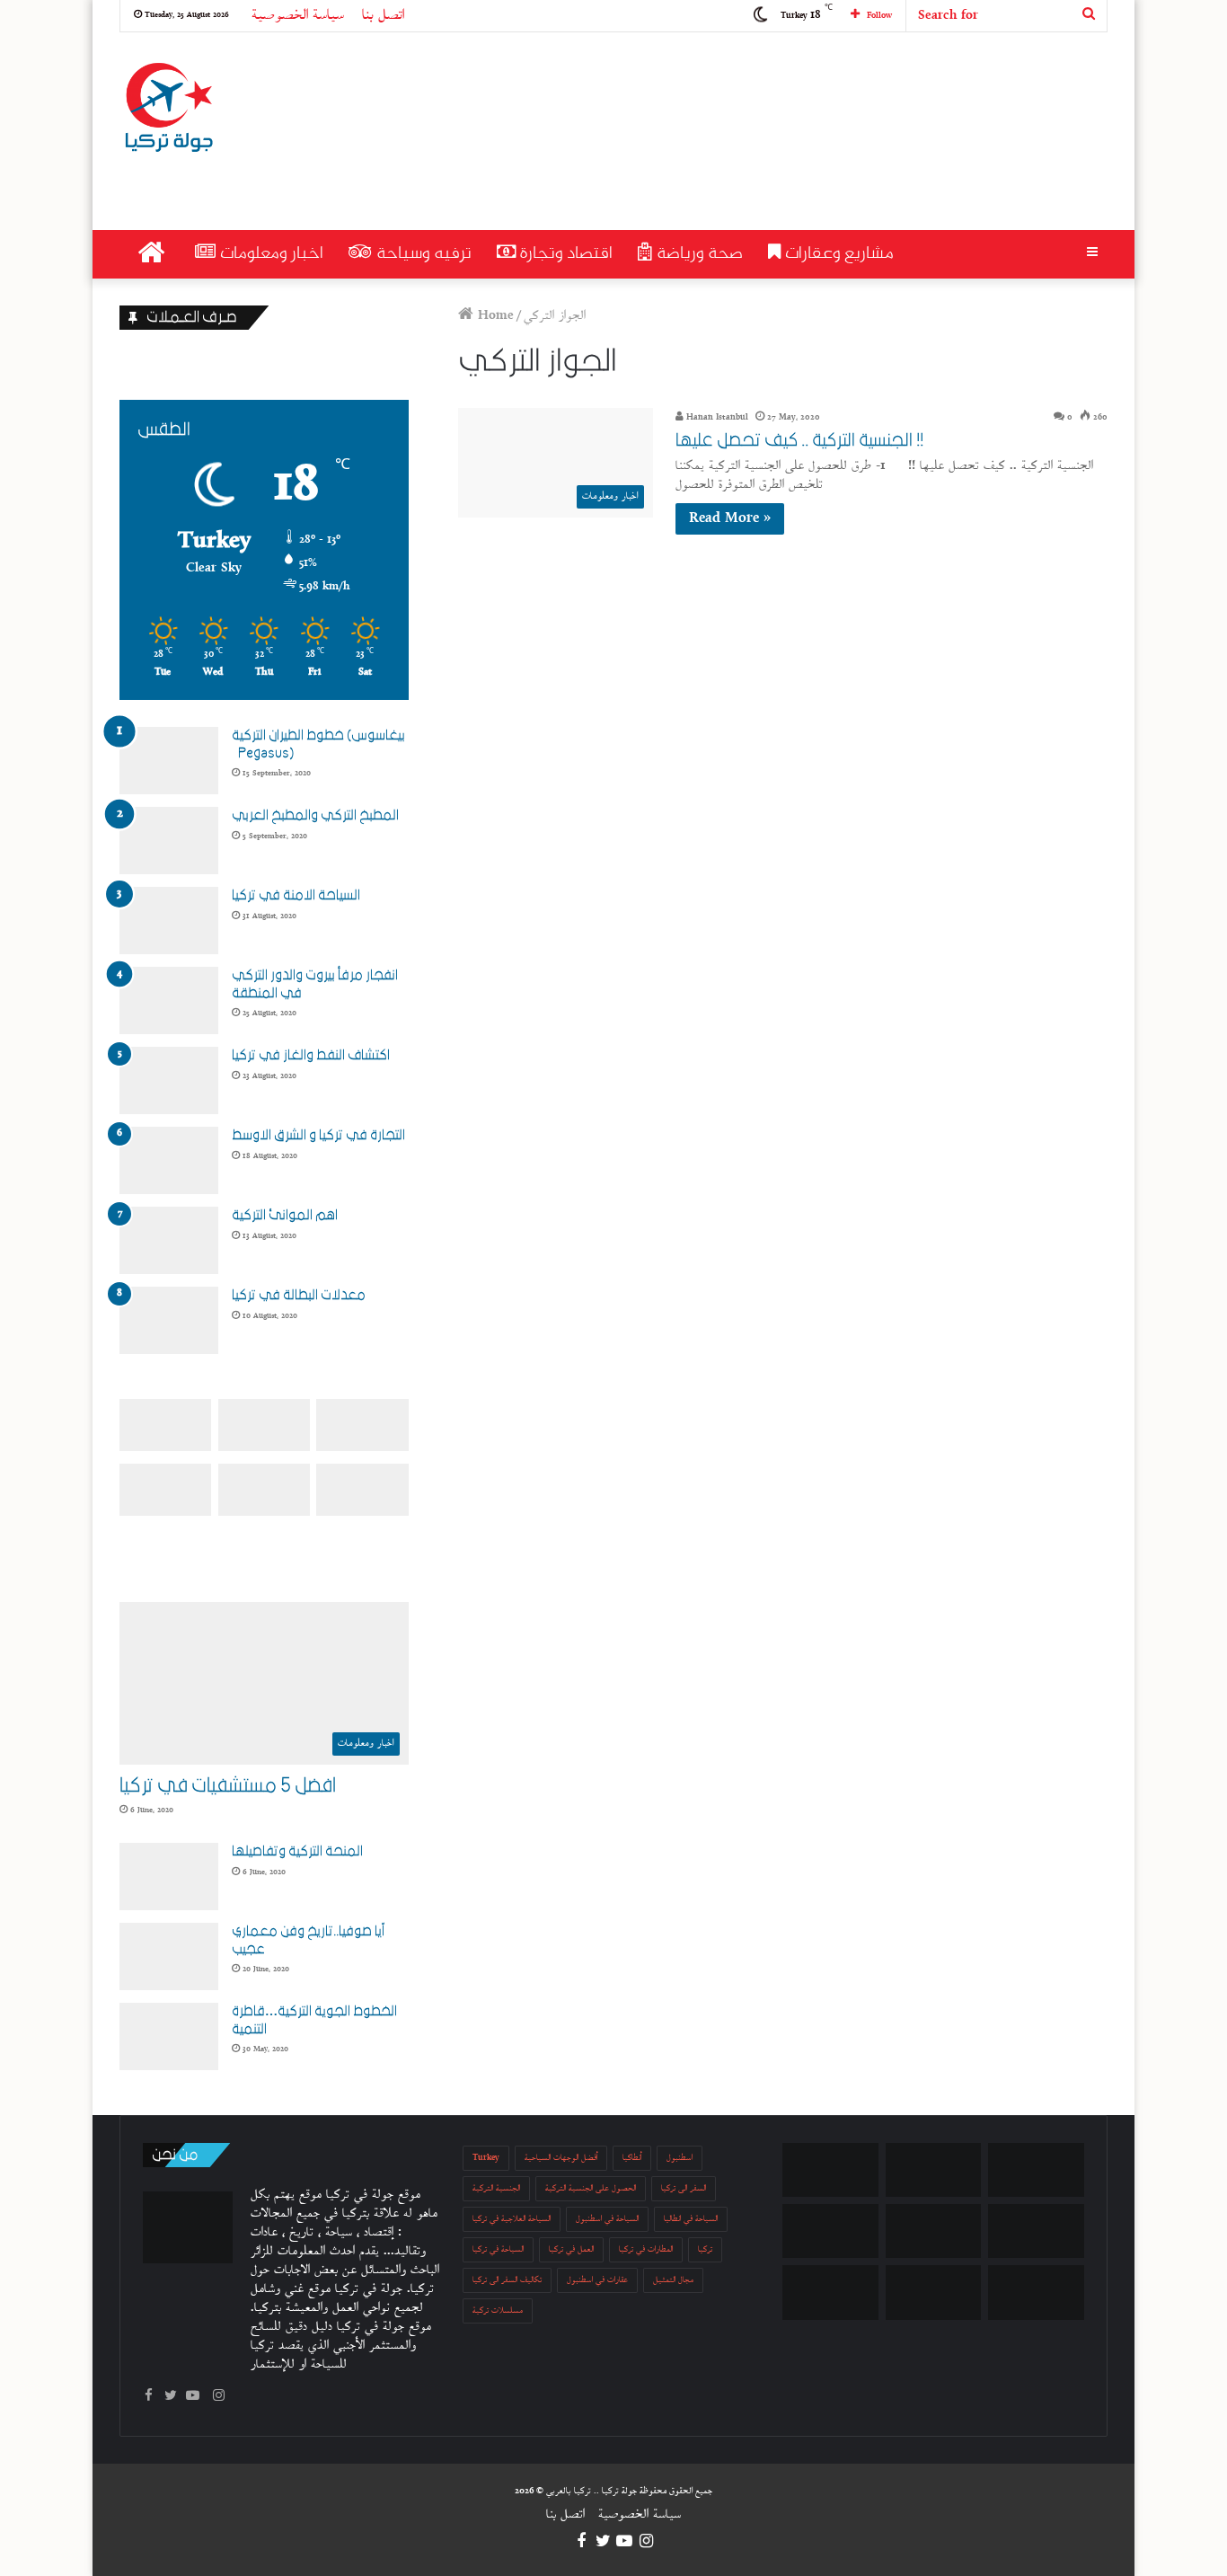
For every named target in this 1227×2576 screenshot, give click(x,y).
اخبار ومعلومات (269, 254)
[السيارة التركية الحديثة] (934, 2231)
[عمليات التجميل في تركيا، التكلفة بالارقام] (934, 2170)
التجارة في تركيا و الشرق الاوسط (318, 1135)
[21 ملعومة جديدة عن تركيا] (1036, 2292)
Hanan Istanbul (716, 417)
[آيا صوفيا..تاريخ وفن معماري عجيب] (169, 1956)
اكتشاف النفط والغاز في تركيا (311, 1055)
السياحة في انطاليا (691, 2219)
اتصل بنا (383, 16)
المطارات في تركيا (646, 2249)
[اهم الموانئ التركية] (169, 1240)
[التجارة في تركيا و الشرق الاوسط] (169, 1160)
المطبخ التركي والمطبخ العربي (315, 815)
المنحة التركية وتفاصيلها (297, 1851)
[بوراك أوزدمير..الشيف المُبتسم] (830, 2170)
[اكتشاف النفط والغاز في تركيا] (169, 1080)
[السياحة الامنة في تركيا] (169, 921)
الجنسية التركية (496, 2188)
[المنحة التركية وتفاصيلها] (169, 1877)
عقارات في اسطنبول (597, 2280)
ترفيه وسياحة (422, 254)
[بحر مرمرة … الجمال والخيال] (1036, 2170)
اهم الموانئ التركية (285, 1215)
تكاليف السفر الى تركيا (507, 2280)
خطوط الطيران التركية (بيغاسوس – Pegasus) (318, 744)
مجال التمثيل (673, 2280)
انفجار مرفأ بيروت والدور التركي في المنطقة (315, 984)
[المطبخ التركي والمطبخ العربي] (169, 841)
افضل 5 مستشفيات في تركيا (228, 1786)
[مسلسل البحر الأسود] (934, 2292)
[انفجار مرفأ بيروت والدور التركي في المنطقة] (169, 1000)
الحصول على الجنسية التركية (591, 2188)
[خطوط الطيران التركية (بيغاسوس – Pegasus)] (169, 761)
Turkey (486, 2158)
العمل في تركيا (571, 2249)
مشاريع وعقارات (837, 254)
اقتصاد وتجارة (564, 254)
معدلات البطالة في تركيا (299, 1295)
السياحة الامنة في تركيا (296, 895)
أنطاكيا (632, 2158)
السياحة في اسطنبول (607, 2219)
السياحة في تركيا (498, 2249)
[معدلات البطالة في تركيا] (169, 1320)
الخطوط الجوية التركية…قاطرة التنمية (314, 2020)
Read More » (730, 519)
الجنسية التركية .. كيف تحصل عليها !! (799, 440)
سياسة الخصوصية (298, 16)
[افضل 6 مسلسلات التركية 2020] (1036, 2231)
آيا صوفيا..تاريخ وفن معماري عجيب (308, 1940)
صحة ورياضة (697, 254)
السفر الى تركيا (684, 2188)
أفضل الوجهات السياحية (561, 2158)
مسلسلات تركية (498, 2310)
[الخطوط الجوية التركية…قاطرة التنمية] (169, 2036)
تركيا (705, 2249)
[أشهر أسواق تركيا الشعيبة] (830, 2231)
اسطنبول (680, 2158)
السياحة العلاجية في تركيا (512, 2219)
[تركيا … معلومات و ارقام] (830, 2292)
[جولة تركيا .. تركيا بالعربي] (168, 109)
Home (494, 316)
